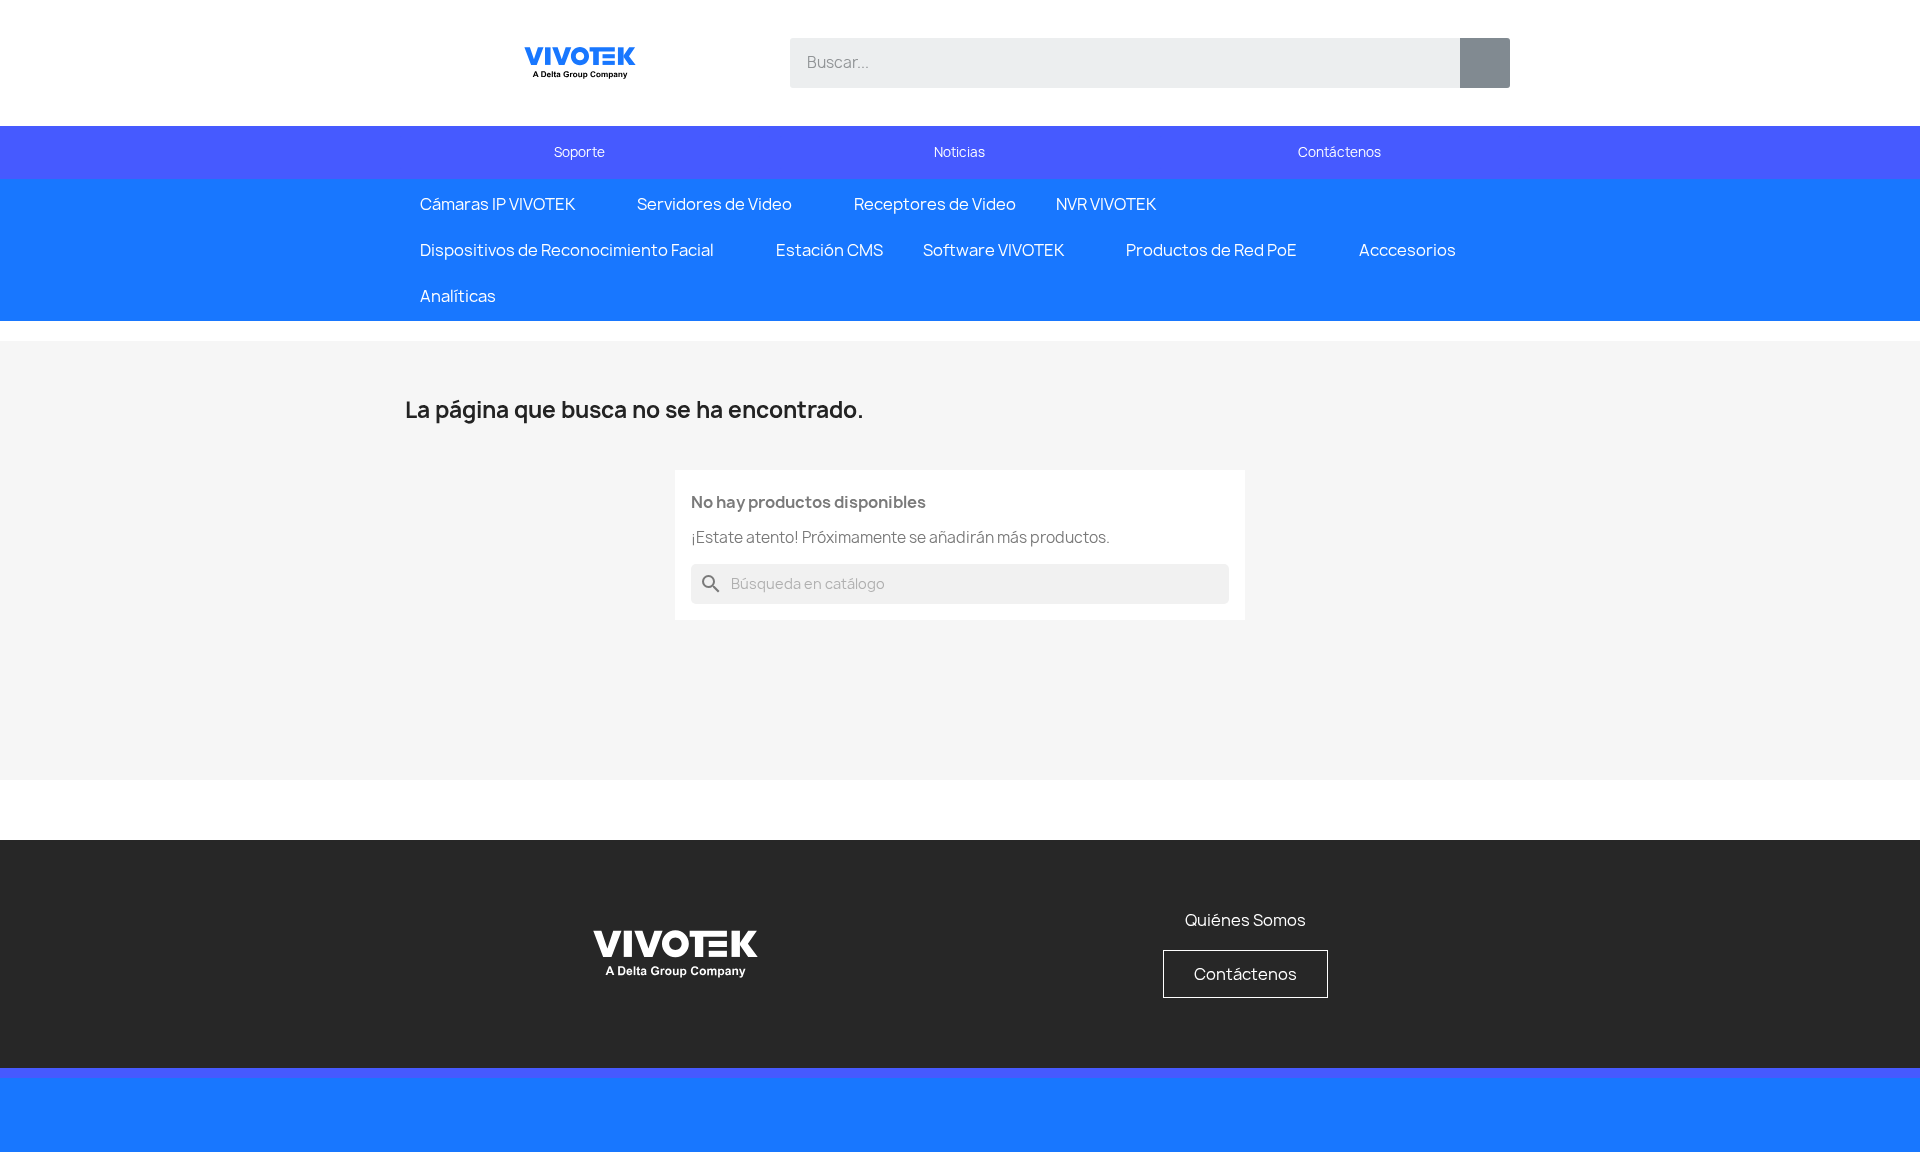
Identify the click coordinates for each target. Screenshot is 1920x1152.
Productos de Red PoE (1211, 250)
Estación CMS (829, 250)
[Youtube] (1450, 1113)
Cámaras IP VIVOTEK (497, 204)
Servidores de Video (714, 204)
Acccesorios (1407, 250)
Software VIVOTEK (993, 250)
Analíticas (458, 296)
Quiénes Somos (1245, 920)
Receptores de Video (935, 204)
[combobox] (1110, 63)
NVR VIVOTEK (1106, 204)
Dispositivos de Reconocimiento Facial (567, 250)
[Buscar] (1485, 63)
